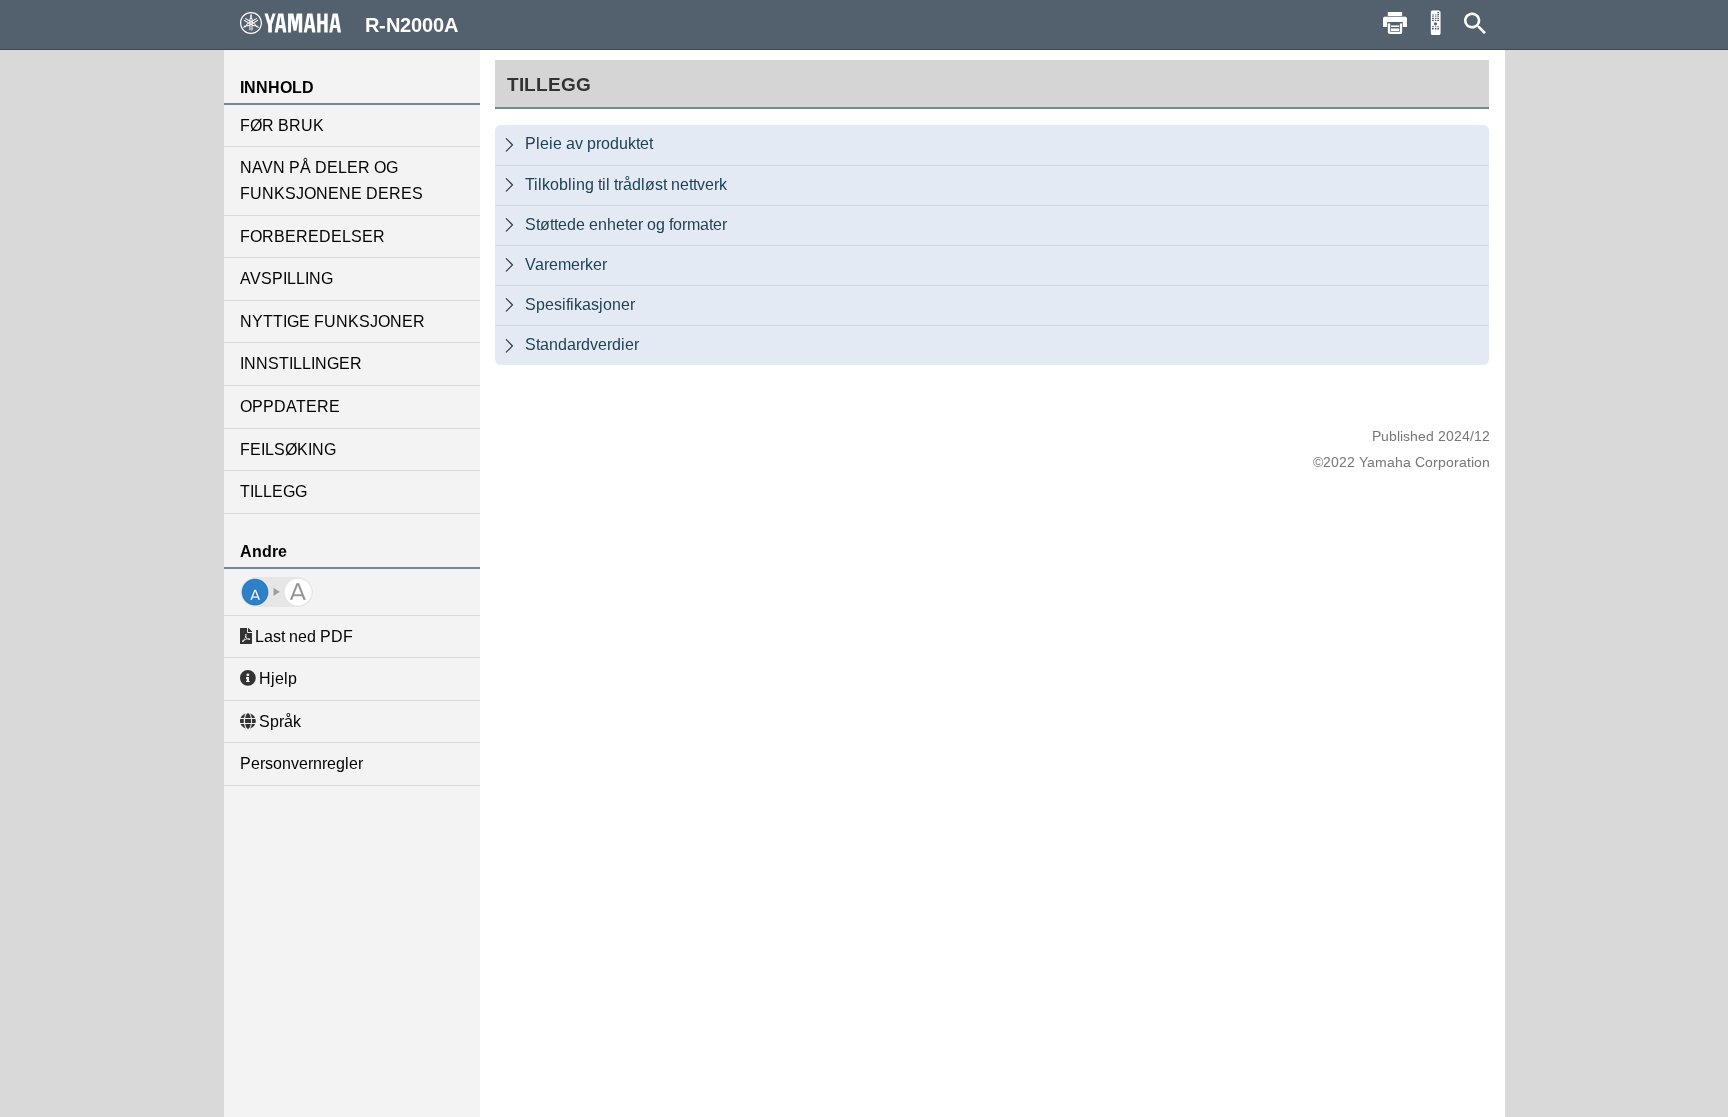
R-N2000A (411, 25)
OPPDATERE (290, 406)
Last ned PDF (304, 636)
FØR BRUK (282, 125)
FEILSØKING (288, 449)
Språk (280, 721)
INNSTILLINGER (301, 363)
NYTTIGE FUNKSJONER (332, 321)
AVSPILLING (286, 278)
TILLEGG (273, 491)
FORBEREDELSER (312, 236)
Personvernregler (301, 763)
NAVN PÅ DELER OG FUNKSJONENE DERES (331, 180)
